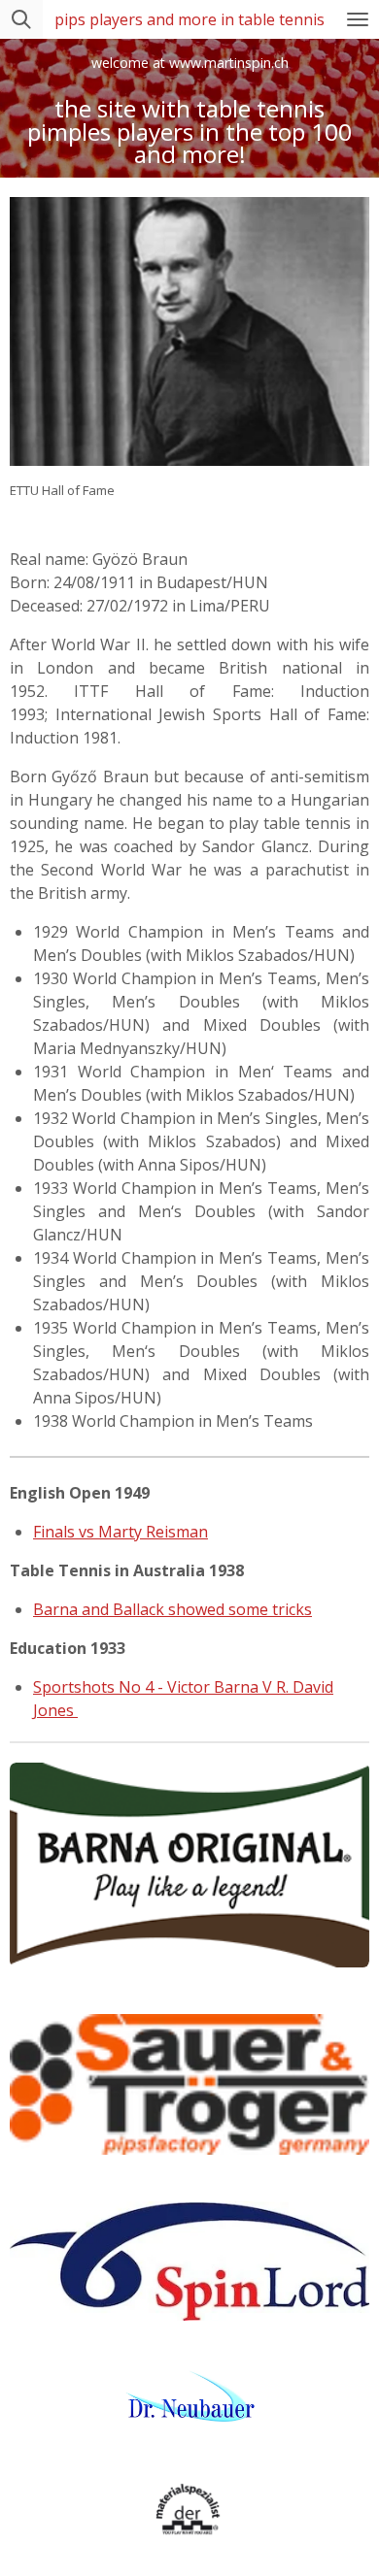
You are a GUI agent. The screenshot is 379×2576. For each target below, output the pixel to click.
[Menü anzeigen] (358, 19)
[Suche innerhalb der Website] (21, 19)
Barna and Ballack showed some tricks (172, 1609)
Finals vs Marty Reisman (121, 1532)
